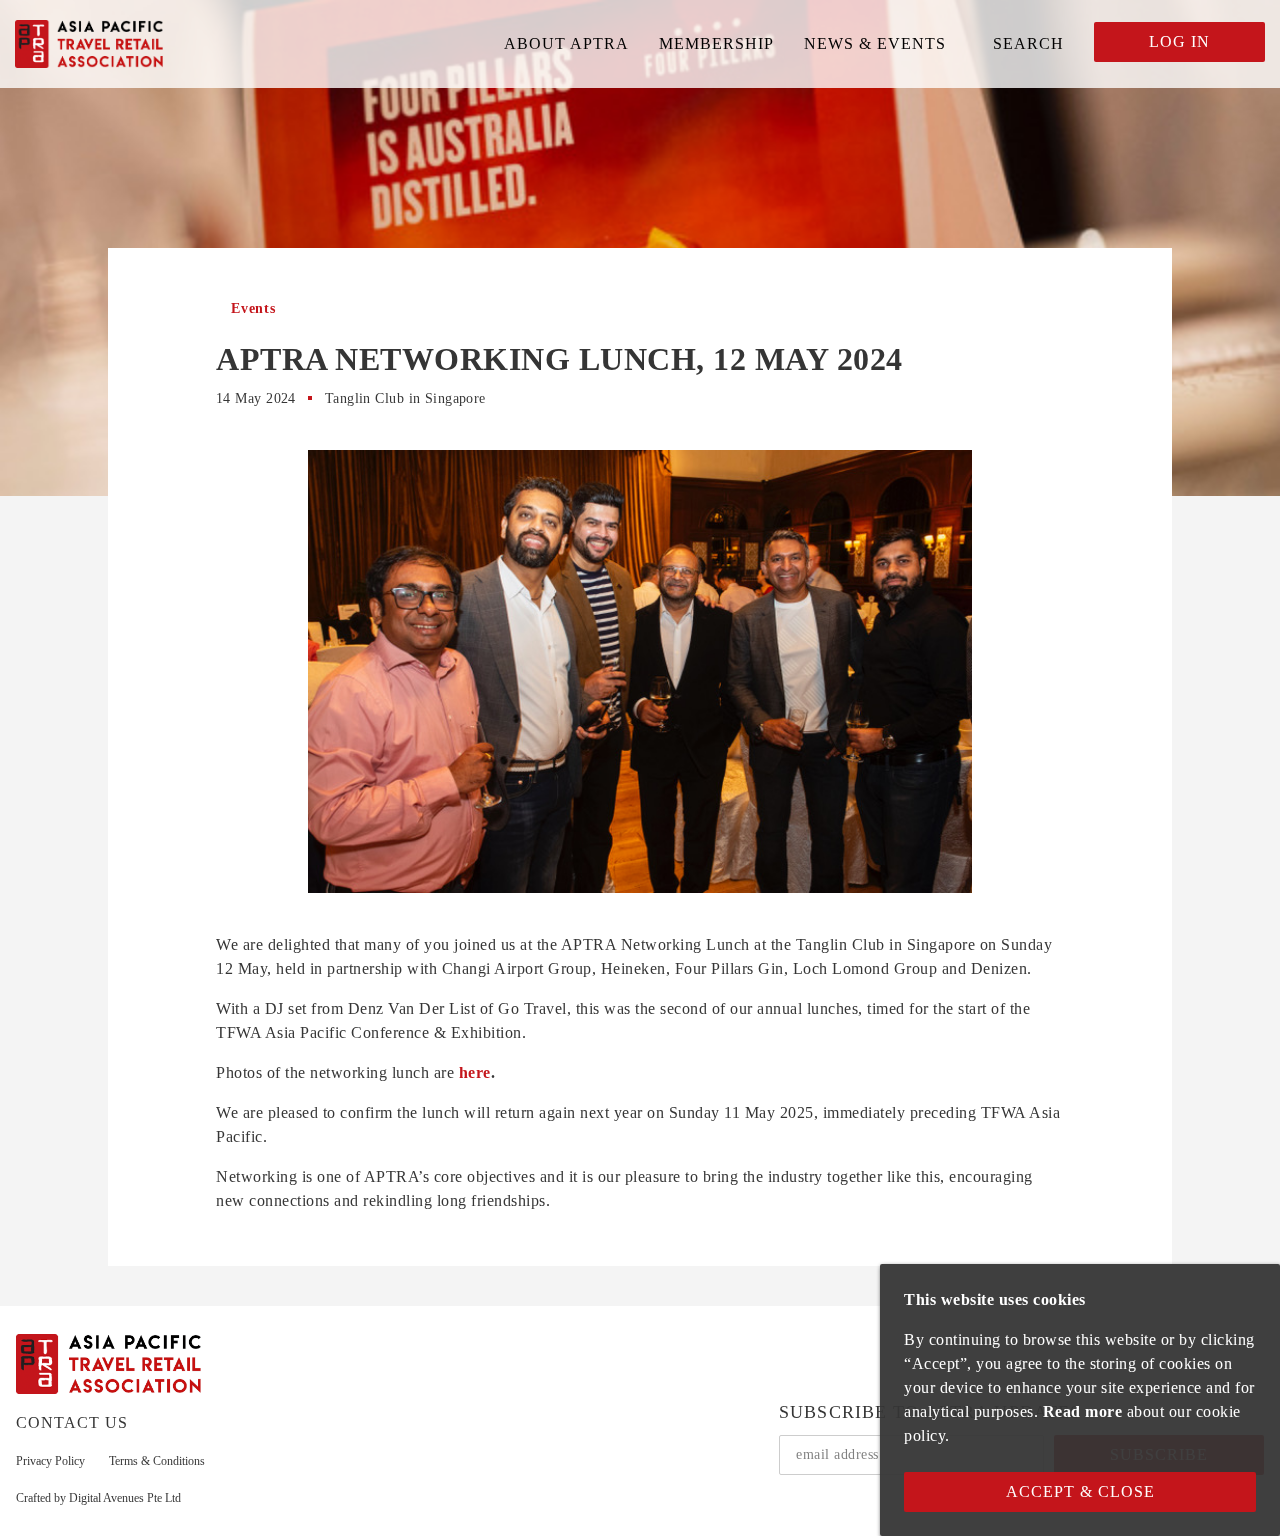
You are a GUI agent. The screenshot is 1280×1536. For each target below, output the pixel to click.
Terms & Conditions (157, 1461)
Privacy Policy (50, 1461)
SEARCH (1028, 43)
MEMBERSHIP (716, 43)
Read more (1083, 1411)
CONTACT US (72, 1422)
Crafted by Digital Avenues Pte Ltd (98, 1498)
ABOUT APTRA (566, 43)
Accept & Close (1080, 1491)
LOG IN (1179, 41)
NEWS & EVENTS (875, 43)
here (475, 1072)
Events (253, 308)
